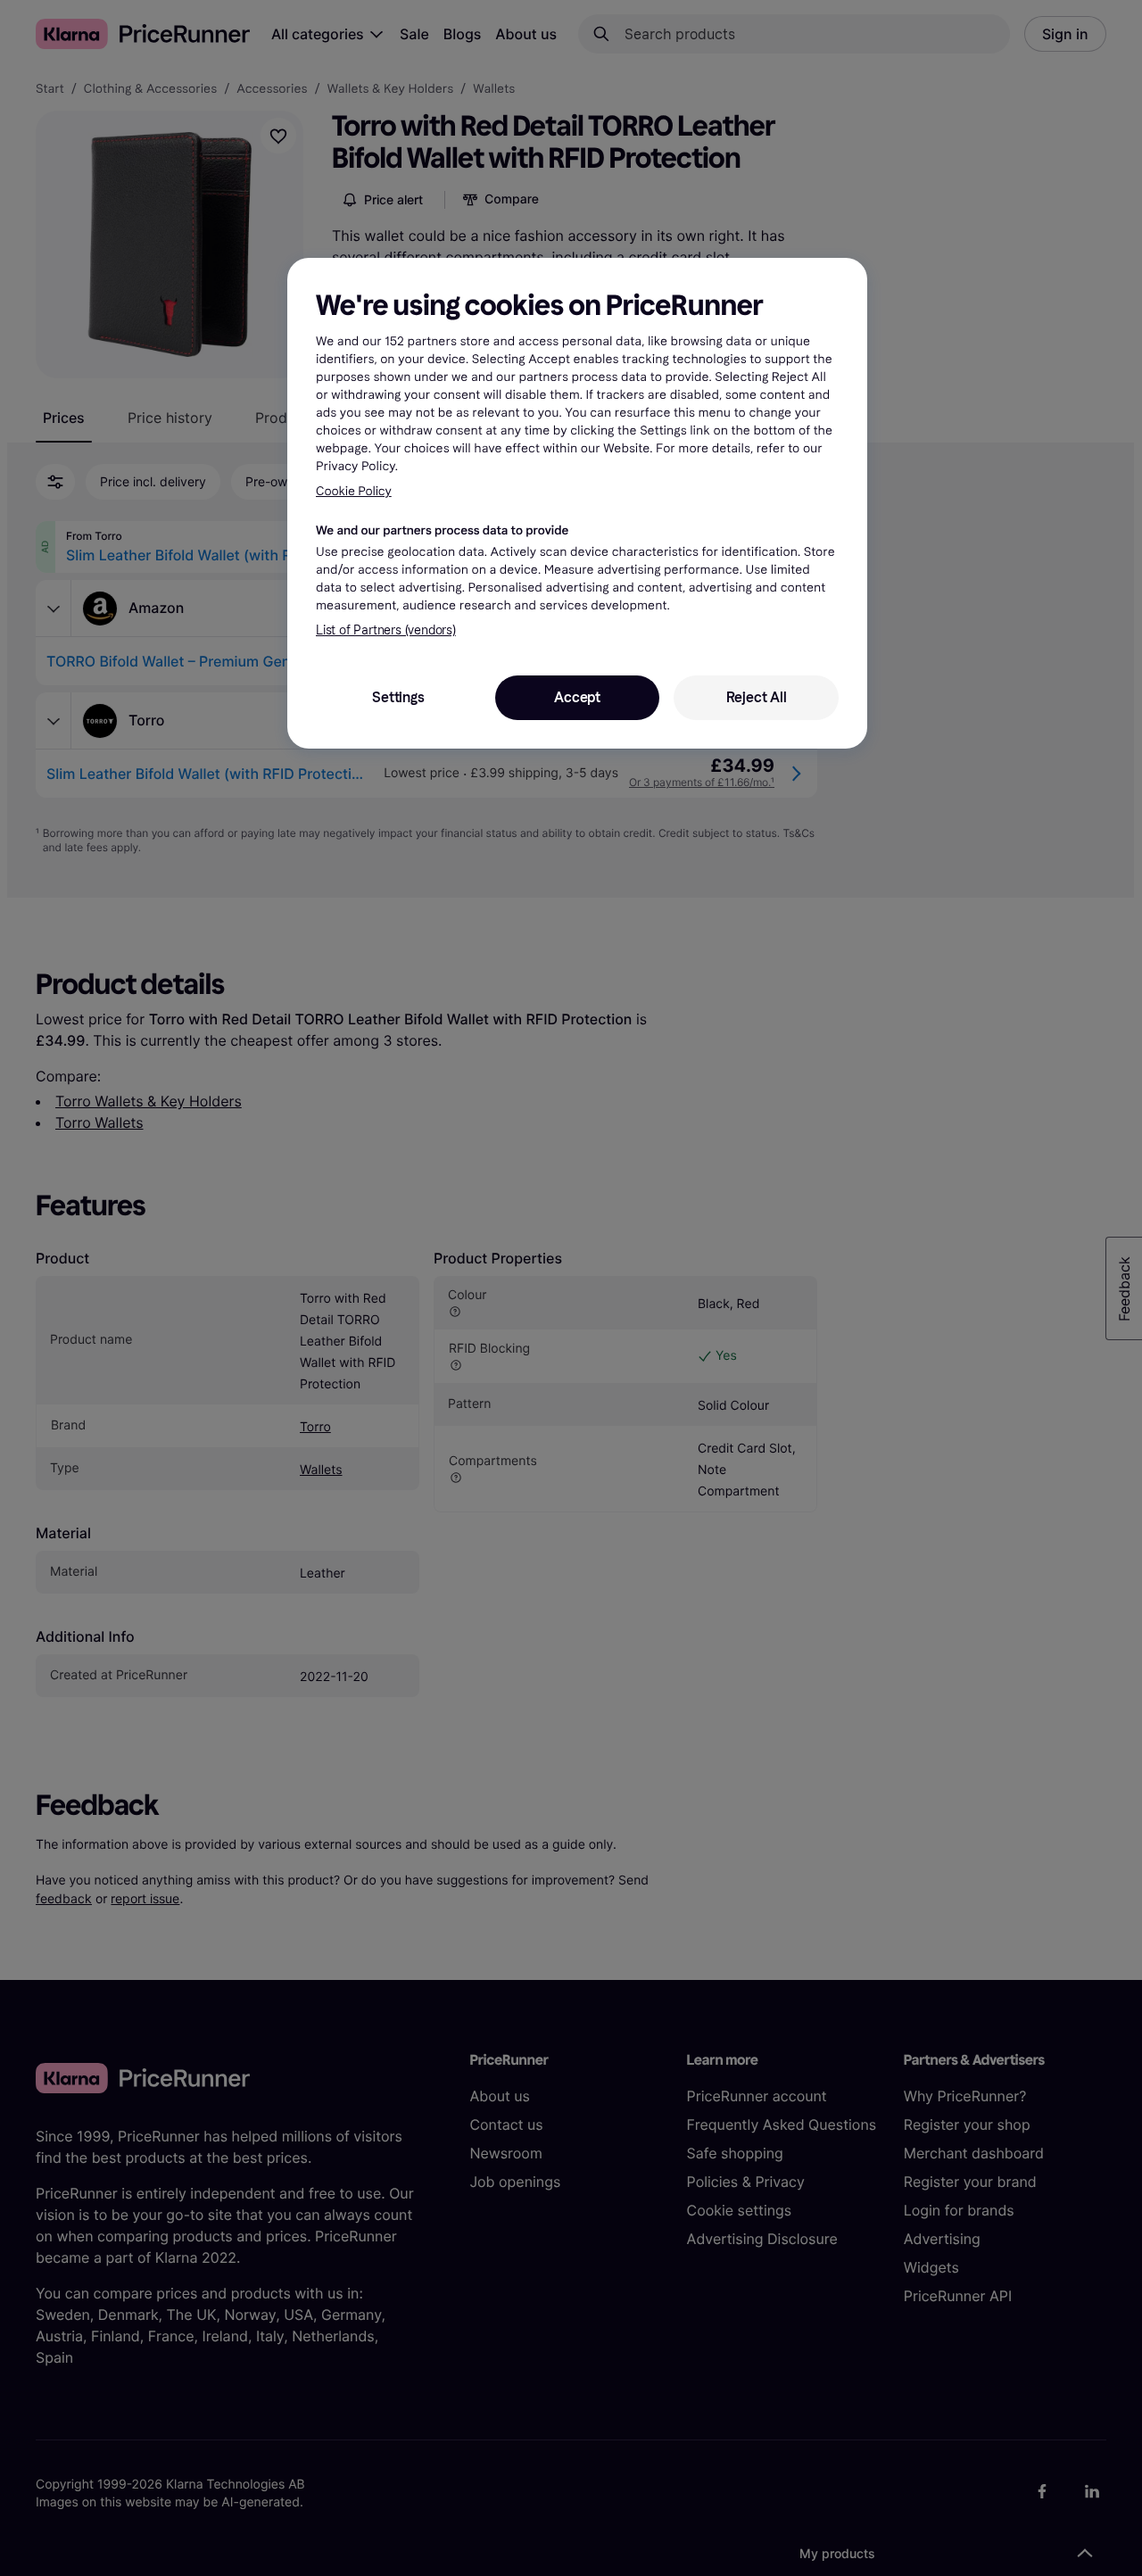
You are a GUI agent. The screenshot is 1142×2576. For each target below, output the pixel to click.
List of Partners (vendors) (386, 630)
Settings (398, 697)
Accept (577, 697)
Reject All (757, 697)
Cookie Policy (354, 491)
